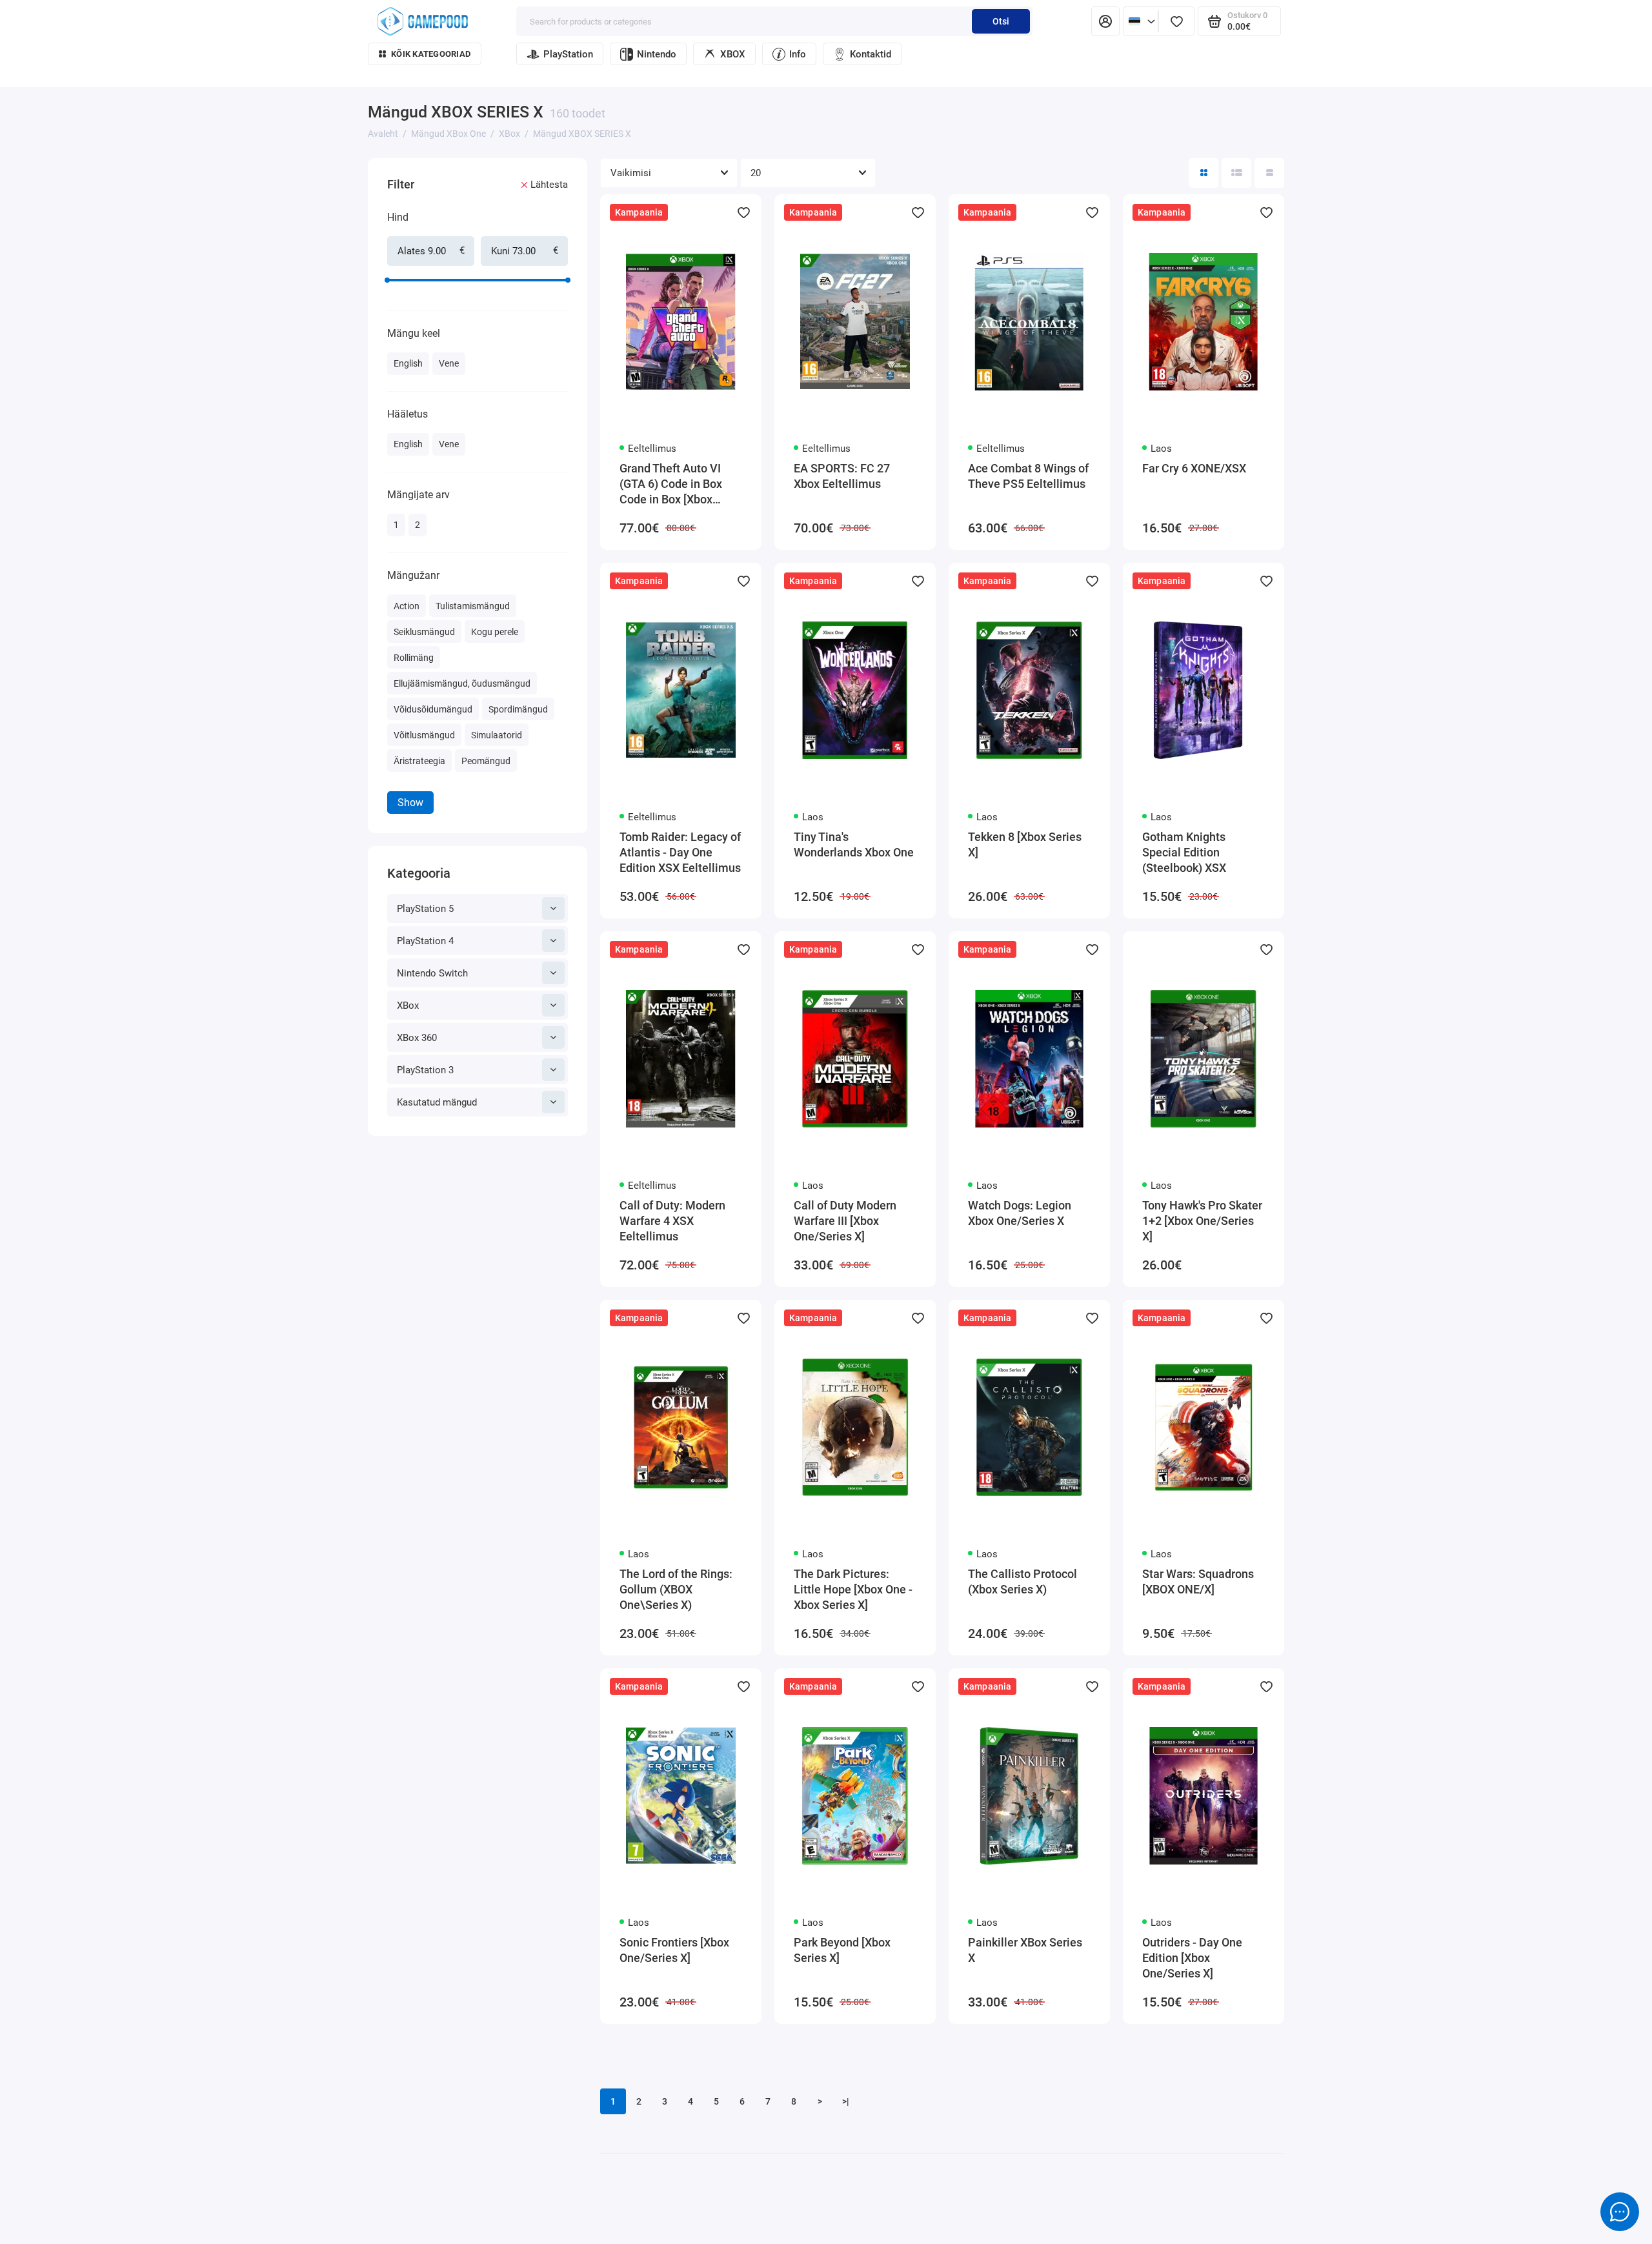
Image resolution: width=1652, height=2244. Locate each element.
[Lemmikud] (1176, 21)
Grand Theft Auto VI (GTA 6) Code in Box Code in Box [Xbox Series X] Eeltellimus (673, 484)
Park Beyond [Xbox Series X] (842, 1950)
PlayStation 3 (425, 1070)
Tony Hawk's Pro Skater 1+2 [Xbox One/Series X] (1202, 1221)
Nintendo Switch (432, 973)
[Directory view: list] (1236, 173)
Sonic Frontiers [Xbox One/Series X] (674, 1950)
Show (410, 803)
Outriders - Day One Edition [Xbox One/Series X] (1192, 1958)
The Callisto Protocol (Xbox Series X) (1022, 1582)
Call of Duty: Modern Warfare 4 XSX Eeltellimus (672, 1221)
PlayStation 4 (425, 941)
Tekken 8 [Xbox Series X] (1025, 844)
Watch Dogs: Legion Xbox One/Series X (1020, 1213)
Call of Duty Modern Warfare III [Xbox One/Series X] (845, 1221)
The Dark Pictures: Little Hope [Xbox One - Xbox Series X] (853, 1589)
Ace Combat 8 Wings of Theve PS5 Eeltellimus (1028, 476)
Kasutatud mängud (437, 1102)
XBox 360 (417, 1038)
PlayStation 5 (425, 909)
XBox (408, 1006)
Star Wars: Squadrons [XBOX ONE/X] (1198, 1582)
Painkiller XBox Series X (1025, 1950)
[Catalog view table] (1269, 173)
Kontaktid (871, 54)
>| (846, 2101)
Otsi (1001, 21)
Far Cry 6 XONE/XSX (1194, 468)
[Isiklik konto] (1105, 21)
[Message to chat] (1620, 2212)
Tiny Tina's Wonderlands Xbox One (854, 844)
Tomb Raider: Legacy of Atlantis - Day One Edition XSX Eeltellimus (680, 852)
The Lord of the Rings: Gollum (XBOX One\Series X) (676, 1589)
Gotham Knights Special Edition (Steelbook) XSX (1184, 852)
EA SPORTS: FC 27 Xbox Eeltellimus (842, 476)
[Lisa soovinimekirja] (743, 212)
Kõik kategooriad (431, 54)
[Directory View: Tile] (1204, 173)
